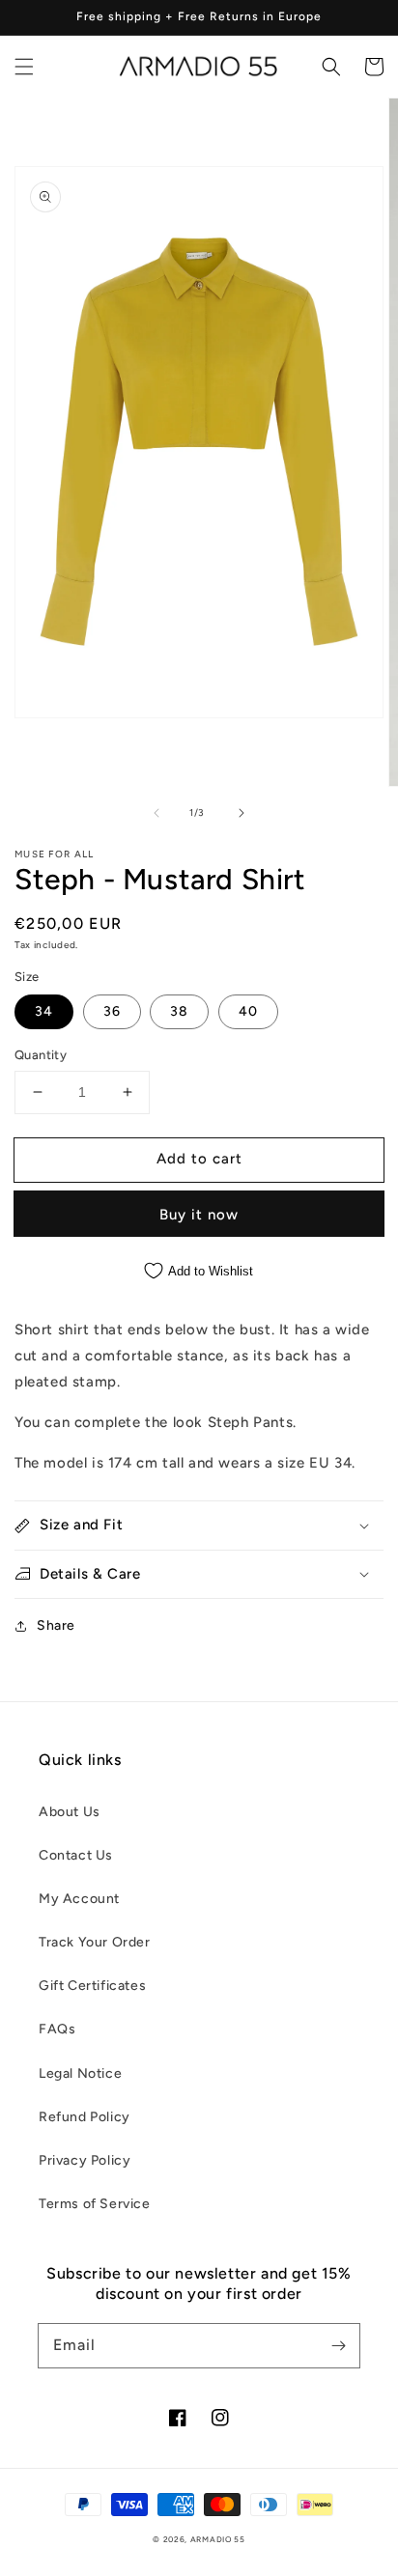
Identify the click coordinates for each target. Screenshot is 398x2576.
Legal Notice (80, 2073)
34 (44, 1011)
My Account (79, 1899)
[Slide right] (242, 813)
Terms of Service (95, 2204)
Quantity (41, 1055)
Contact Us (76, 1855)
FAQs (57, 2029)
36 (112, 1011)
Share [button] (56, 1625)
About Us (70, 1812)
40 (248, 1011)
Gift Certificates (92, 1986)
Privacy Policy (85, 2160)
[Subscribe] (338, 2345)
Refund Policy (85, 2117)
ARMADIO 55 (218, 2539)
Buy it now (199, 1215)
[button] (24, 67)
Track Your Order (95, 1942)
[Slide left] (156, 813)
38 (179, 1011)
